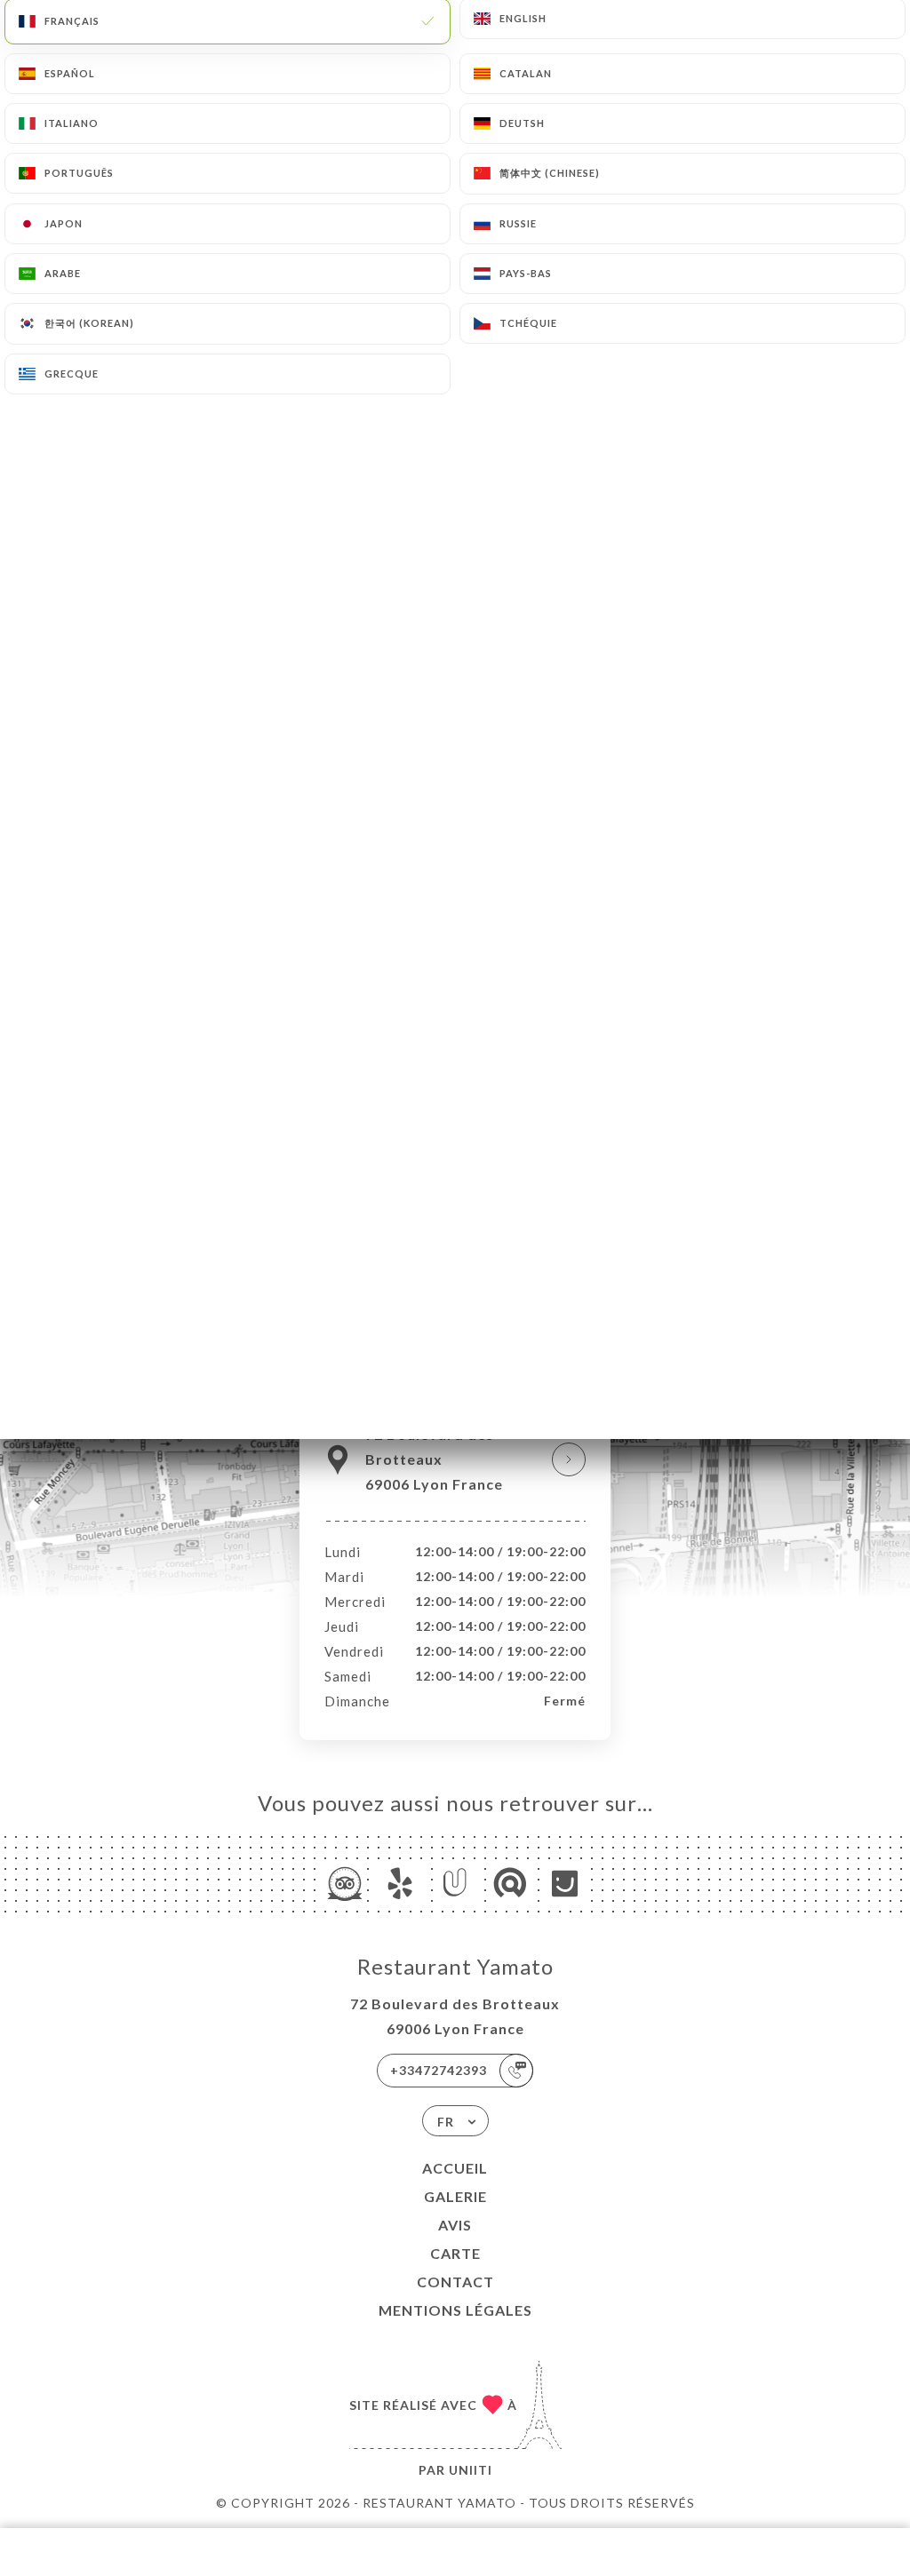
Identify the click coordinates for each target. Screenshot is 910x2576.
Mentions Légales (455, 2310)
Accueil (455, 2168)
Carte (455, 2253)
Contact (455, 2282)
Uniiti (471, 2470)
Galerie (455, 2196)
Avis (455, 2225)
